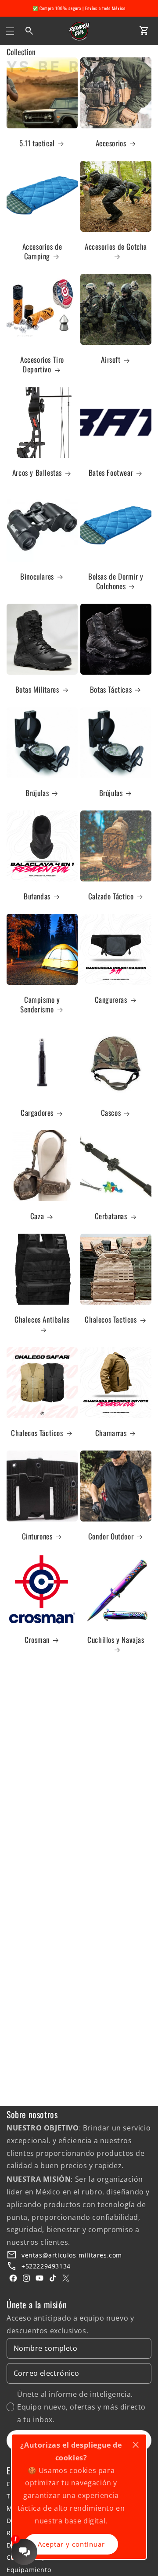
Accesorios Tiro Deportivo (42, 364)
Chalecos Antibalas (42, 1320)
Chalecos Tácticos (37, 1433)
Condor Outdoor (111, 1536)
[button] (10, 31)
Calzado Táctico (111, 896)
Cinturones (37, 1536)
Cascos (111, 1113)
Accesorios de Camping (42, 251)
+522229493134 (46, 2266)
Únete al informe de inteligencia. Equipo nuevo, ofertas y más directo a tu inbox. (81, 2407)
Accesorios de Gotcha (116, 247)
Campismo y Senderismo (40, 1005)
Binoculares (37, 577)
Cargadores (37, 1113)
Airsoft (111, 360)
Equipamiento (29, 2570)
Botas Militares (37, 690)
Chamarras (111, 1433)
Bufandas (37, 896)
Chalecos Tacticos (111, 1320)
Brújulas (37, 793)
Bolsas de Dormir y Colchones (116, 581)
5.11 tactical (37, 143)
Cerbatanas (111, 1216)
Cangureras (111, 1000)
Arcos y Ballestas (37, 473)
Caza (37, 1216)
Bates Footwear (111, 473)
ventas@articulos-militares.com (72, 2255)
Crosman (37, 1640)
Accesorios (111, 143)
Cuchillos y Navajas (116, 1640)
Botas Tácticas (111, 690)
